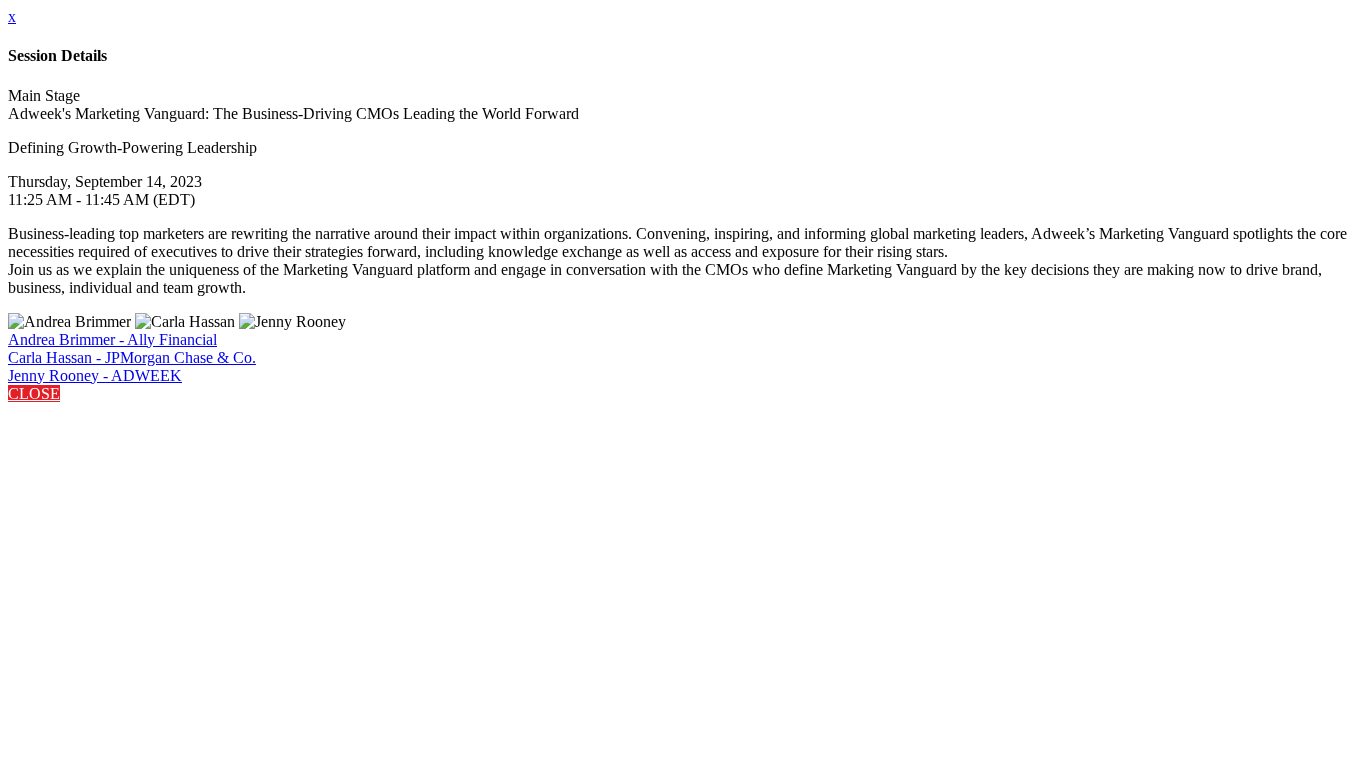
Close (34, 393)
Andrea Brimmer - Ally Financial (112, 339)
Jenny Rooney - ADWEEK (95, 375)
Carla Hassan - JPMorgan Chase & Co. (132, 357)
